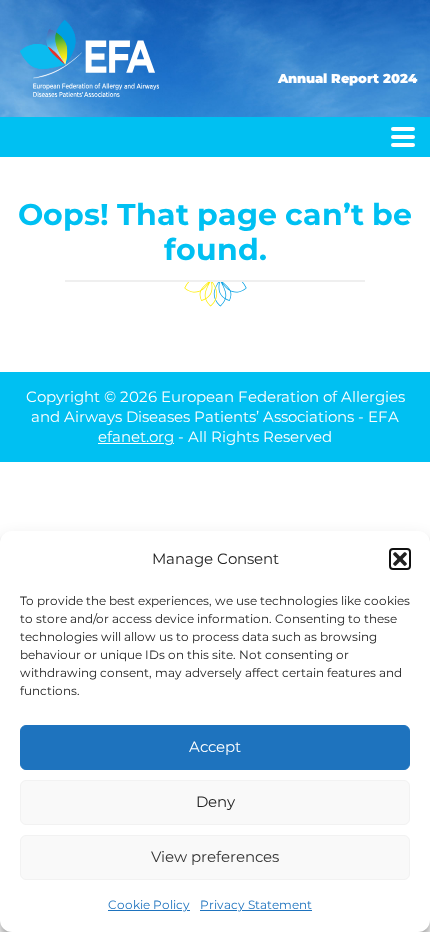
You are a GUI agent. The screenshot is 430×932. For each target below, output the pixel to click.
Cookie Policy (149, 904)
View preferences (215, 856)
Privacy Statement (256, 904)
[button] (400, 559)
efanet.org (136, 436)
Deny (215, 801)
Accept (215, 746)
